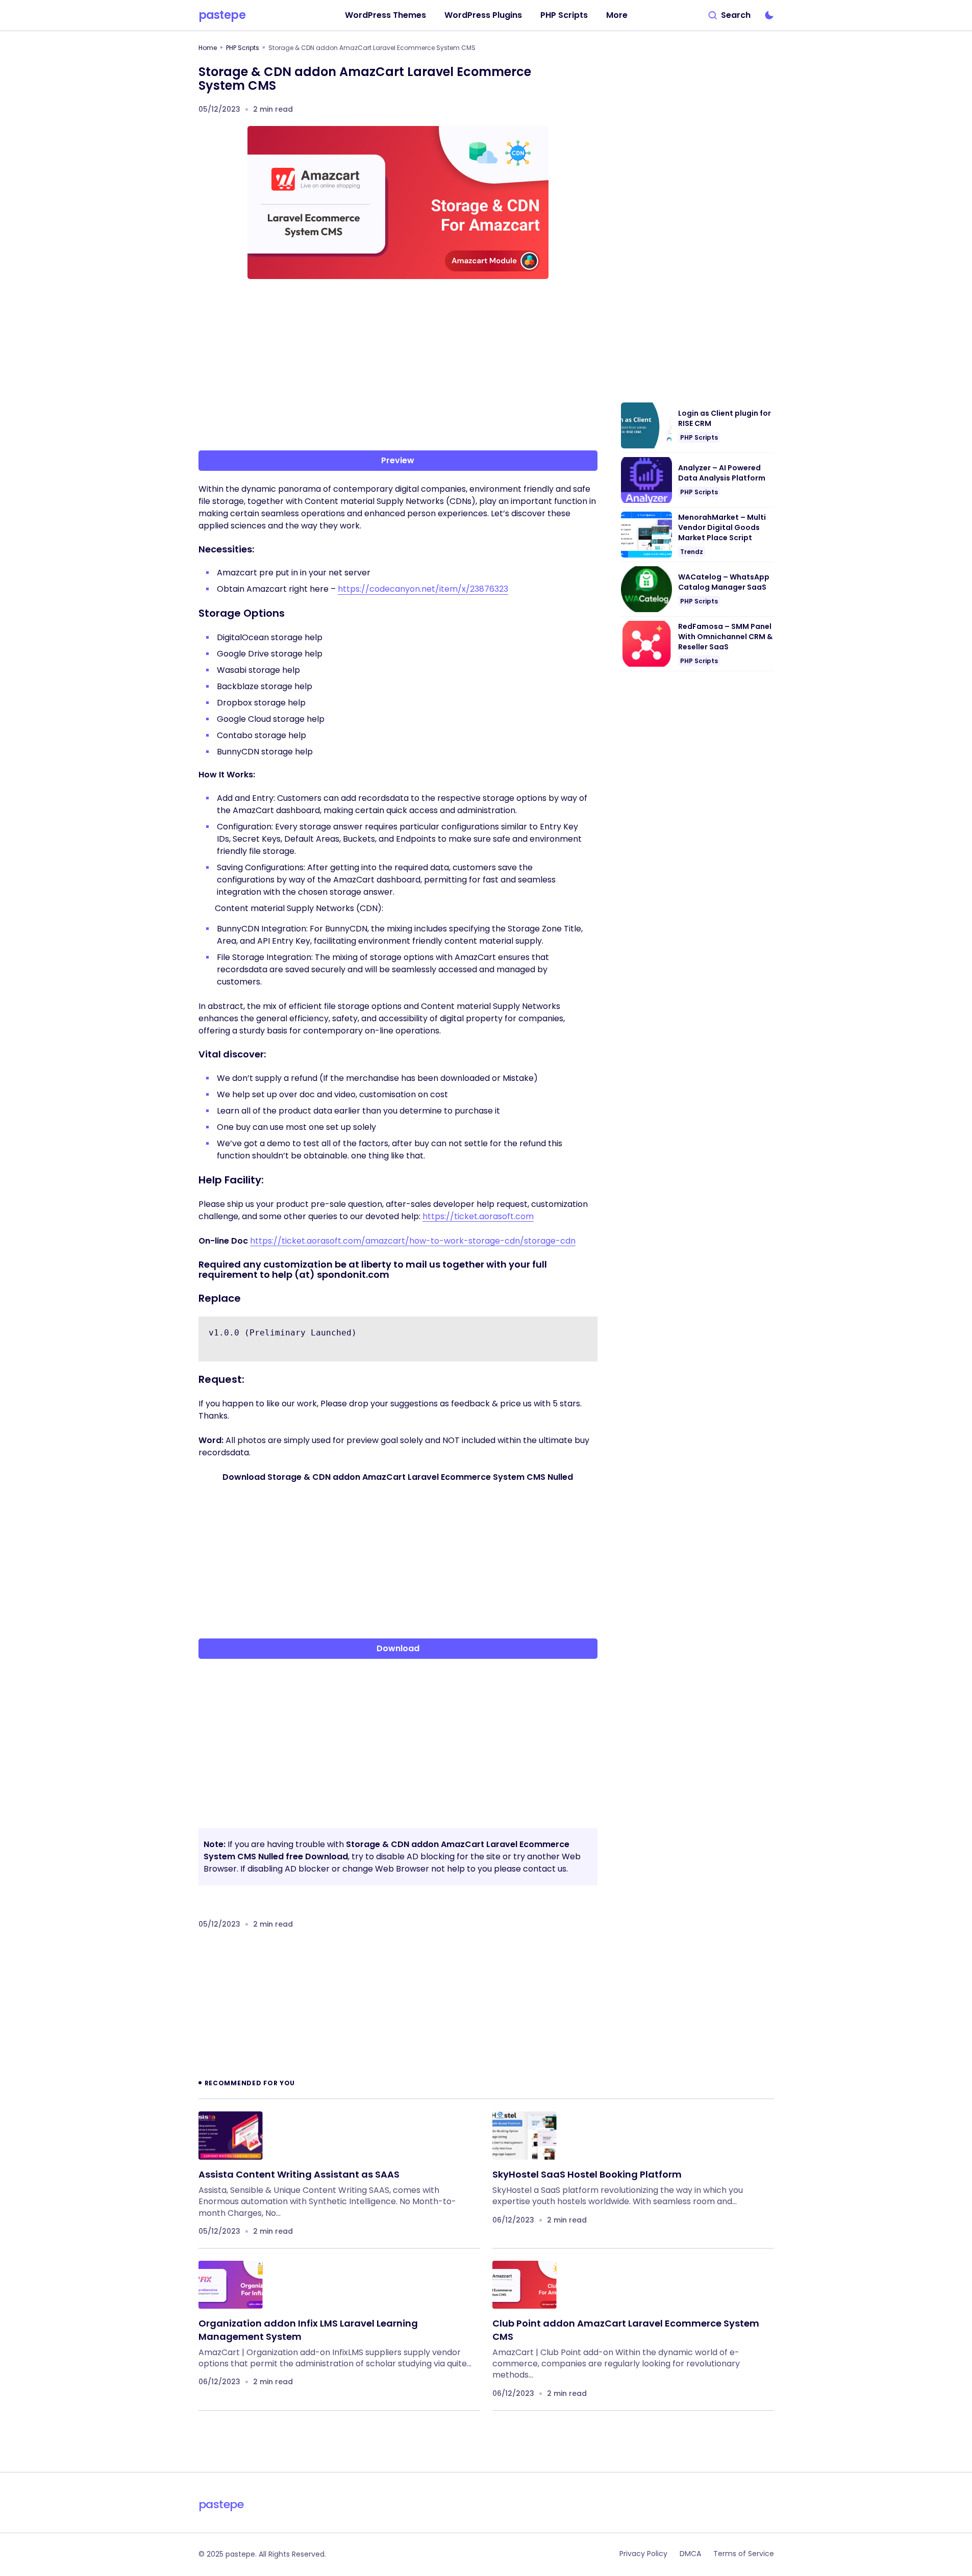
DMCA (690, 2554)
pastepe (222, 15)
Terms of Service (744, 2554)
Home (208, 48)
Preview (398, 460)
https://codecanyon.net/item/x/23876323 (423, 589)
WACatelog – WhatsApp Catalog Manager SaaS (724, 582)
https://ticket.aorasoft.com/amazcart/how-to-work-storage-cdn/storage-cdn (413, 1241)
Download (398, 1648)
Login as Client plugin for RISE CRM (725, 419)
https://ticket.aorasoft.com (478, 1216)
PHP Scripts (243, 48)
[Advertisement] (398, 367)
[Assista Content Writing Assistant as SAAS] (231, 2136)
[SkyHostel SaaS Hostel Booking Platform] (525, 2136)
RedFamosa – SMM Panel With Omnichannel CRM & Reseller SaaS (725, 637)
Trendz (692, 552)
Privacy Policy (643, 2554)
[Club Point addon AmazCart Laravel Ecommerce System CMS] (525, 2285)
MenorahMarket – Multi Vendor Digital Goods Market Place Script (722, 527)
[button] (730, 15)
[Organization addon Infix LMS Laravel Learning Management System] (231, 2285)
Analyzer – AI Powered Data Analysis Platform (722, 473)
